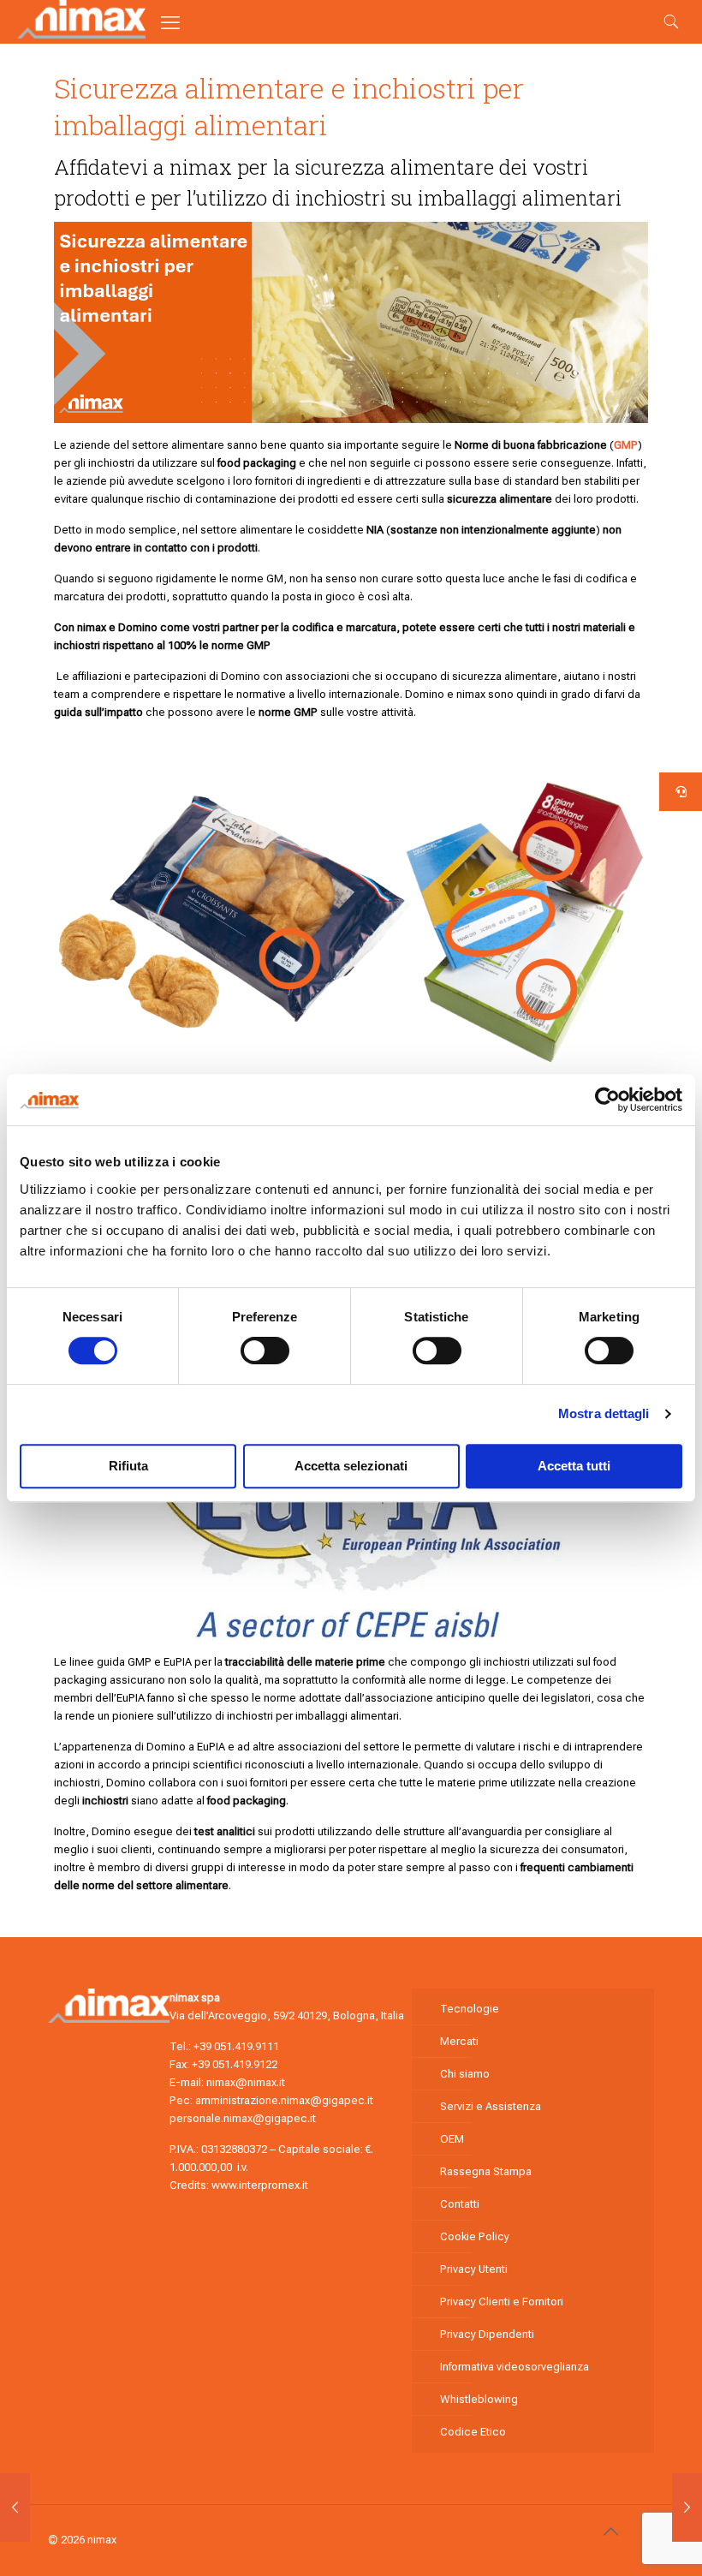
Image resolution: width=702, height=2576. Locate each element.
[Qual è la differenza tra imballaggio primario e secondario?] (15, 2507)
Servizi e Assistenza (491, 2106)
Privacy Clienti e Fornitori (502, 2302)
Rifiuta (128, 1466)
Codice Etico (473, 2432)
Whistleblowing (479, 2399)
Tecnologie (470, 2009)
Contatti (460, 2204)
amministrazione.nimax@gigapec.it (284, 2100)
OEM (452, 2139)
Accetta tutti (574, 1466)
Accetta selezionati (351, 1466)
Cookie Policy (475, 2236)
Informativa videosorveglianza (515, 2367)
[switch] (265, 1351)
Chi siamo (465, 2074)
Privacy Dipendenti (487, 2334)
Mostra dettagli (604, 1413)
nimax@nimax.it (246, 2082)
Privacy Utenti (474, 2269)
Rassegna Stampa (486, 2171)
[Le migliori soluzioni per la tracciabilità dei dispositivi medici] (687, 2507)
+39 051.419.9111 (236, 2046)
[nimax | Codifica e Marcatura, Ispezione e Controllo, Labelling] (81, 35)
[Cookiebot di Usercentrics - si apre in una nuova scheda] (607, 1100)
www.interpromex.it (260, 2185)
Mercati (459, 2041)
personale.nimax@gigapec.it (243, 2118)
